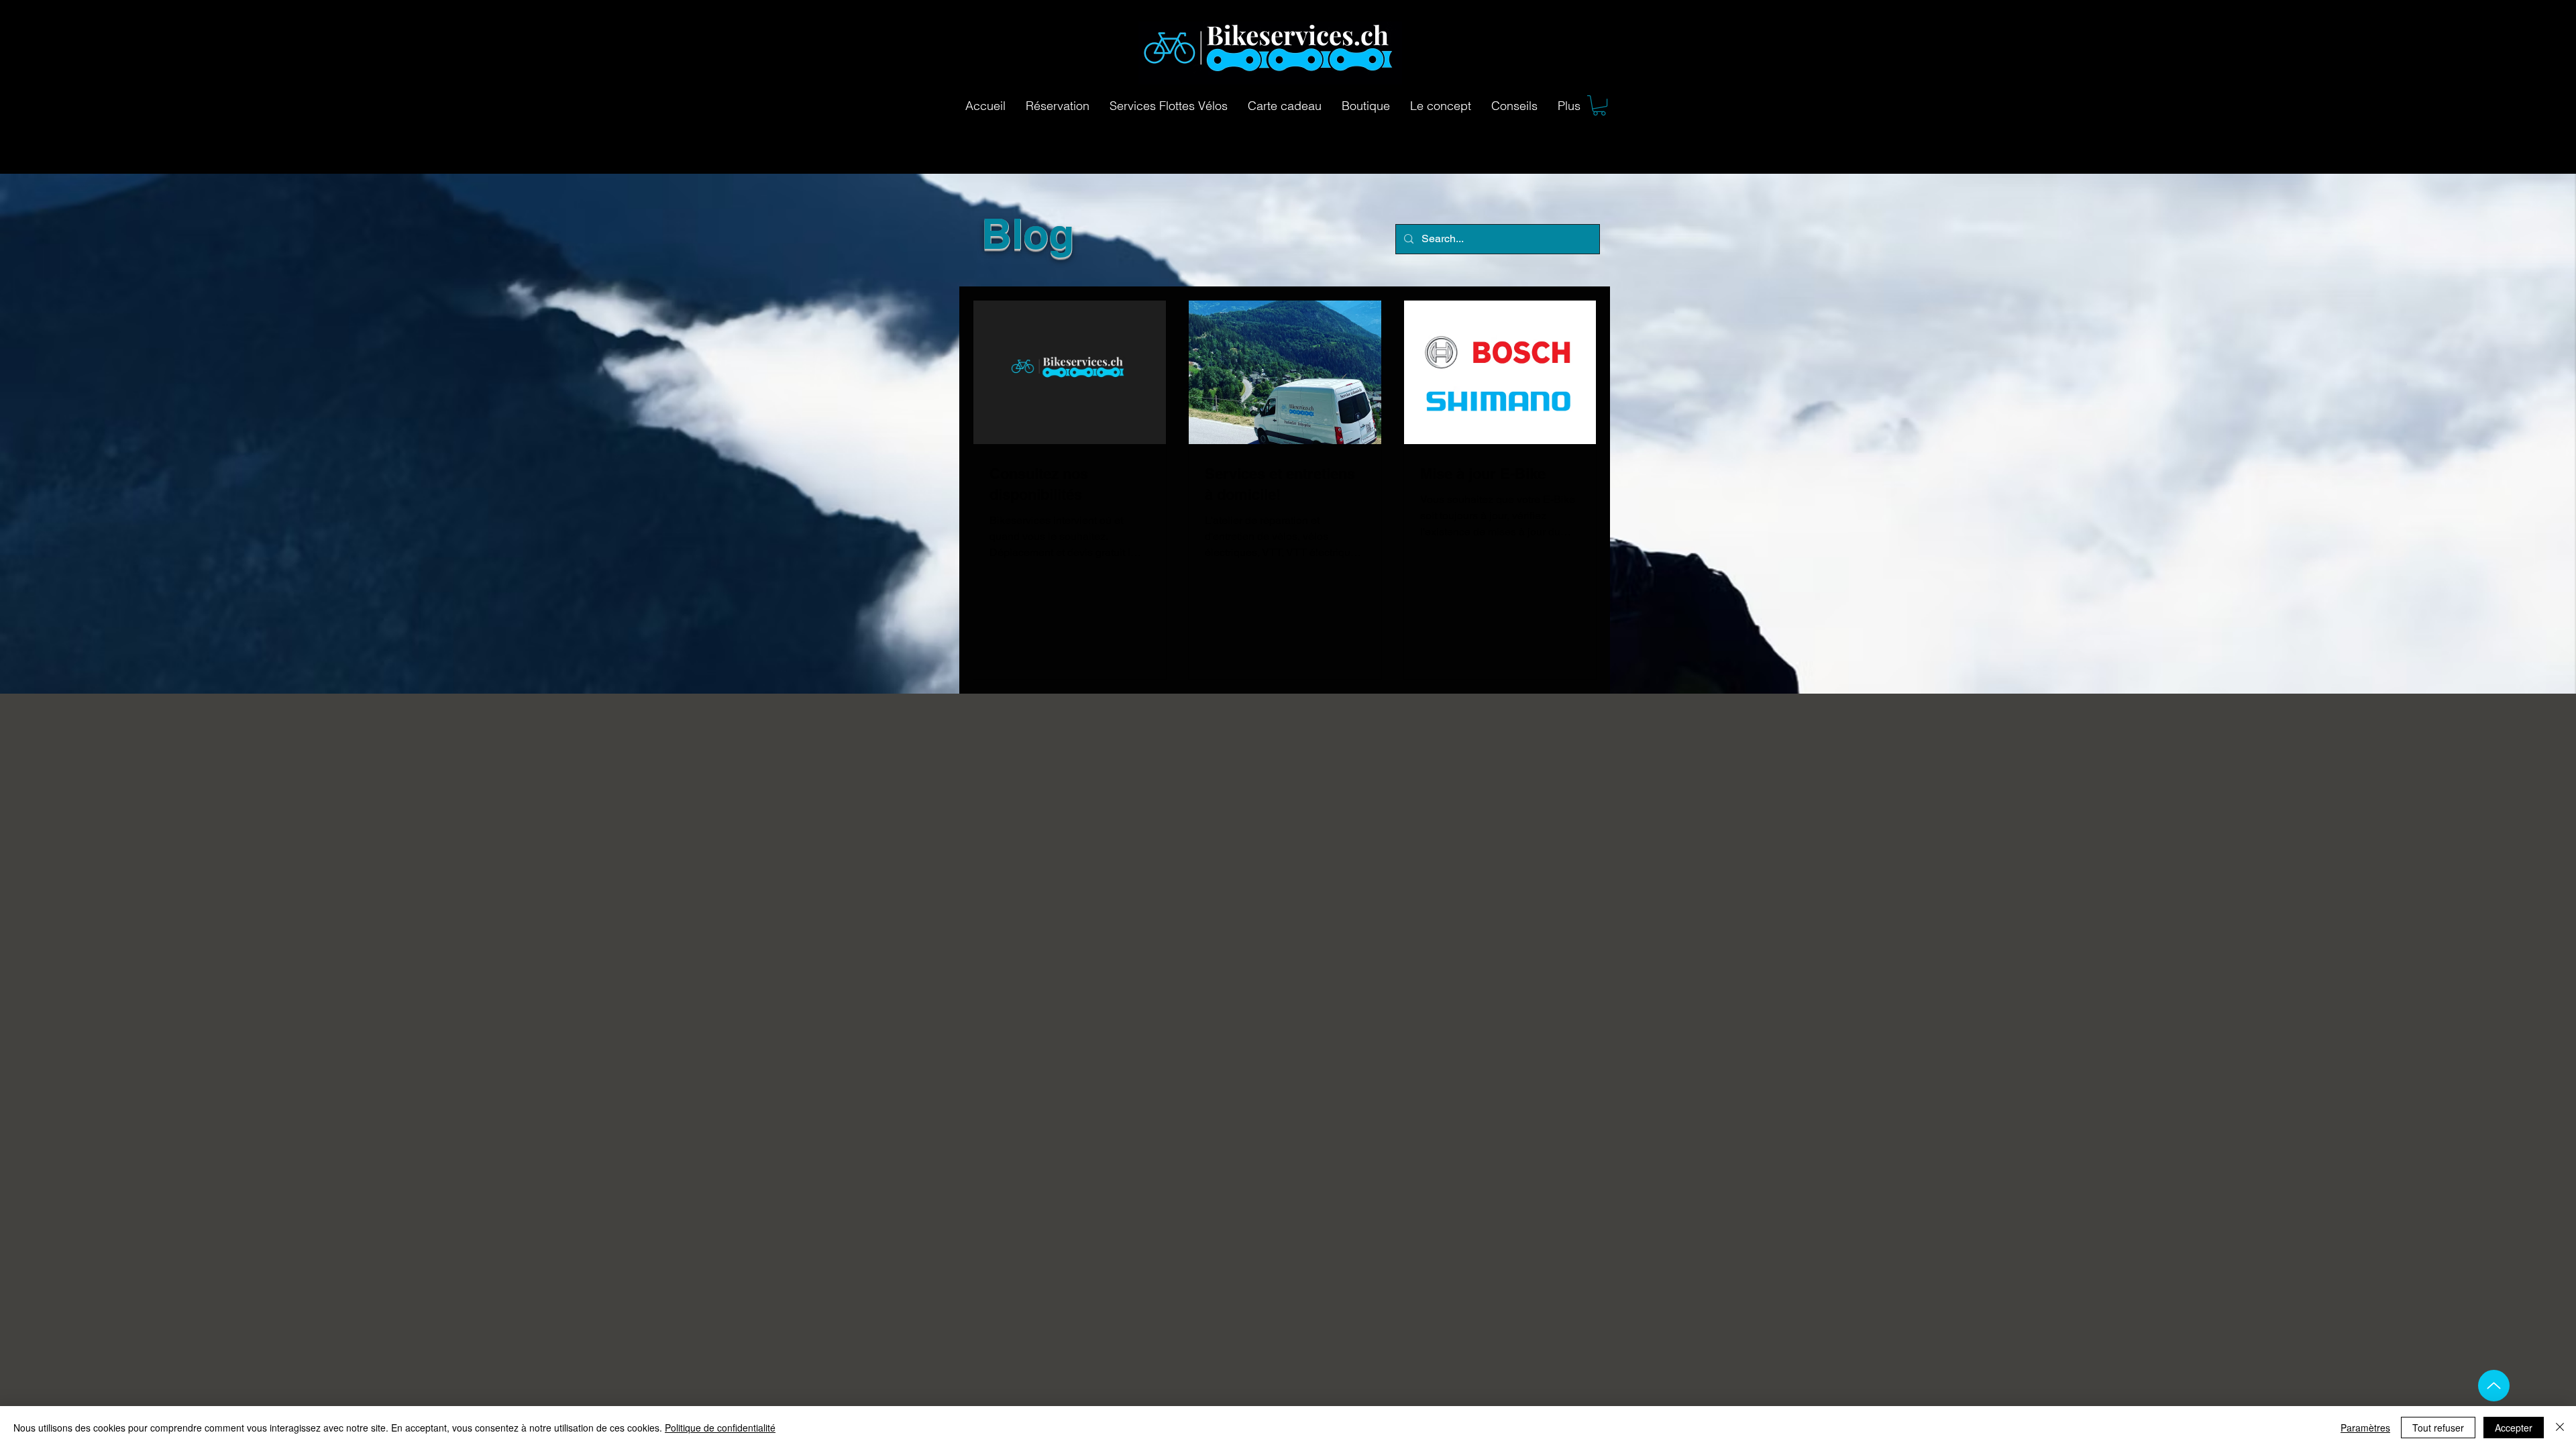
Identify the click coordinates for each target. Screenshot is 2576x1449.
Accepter (2514, 1428)
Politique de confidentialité (720, 1428)
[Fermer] (2560, 1428)
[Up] (2494, 1386)
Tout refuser (2438, 1428)
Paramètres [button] (2365, 1428)
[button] (1599, 105)
